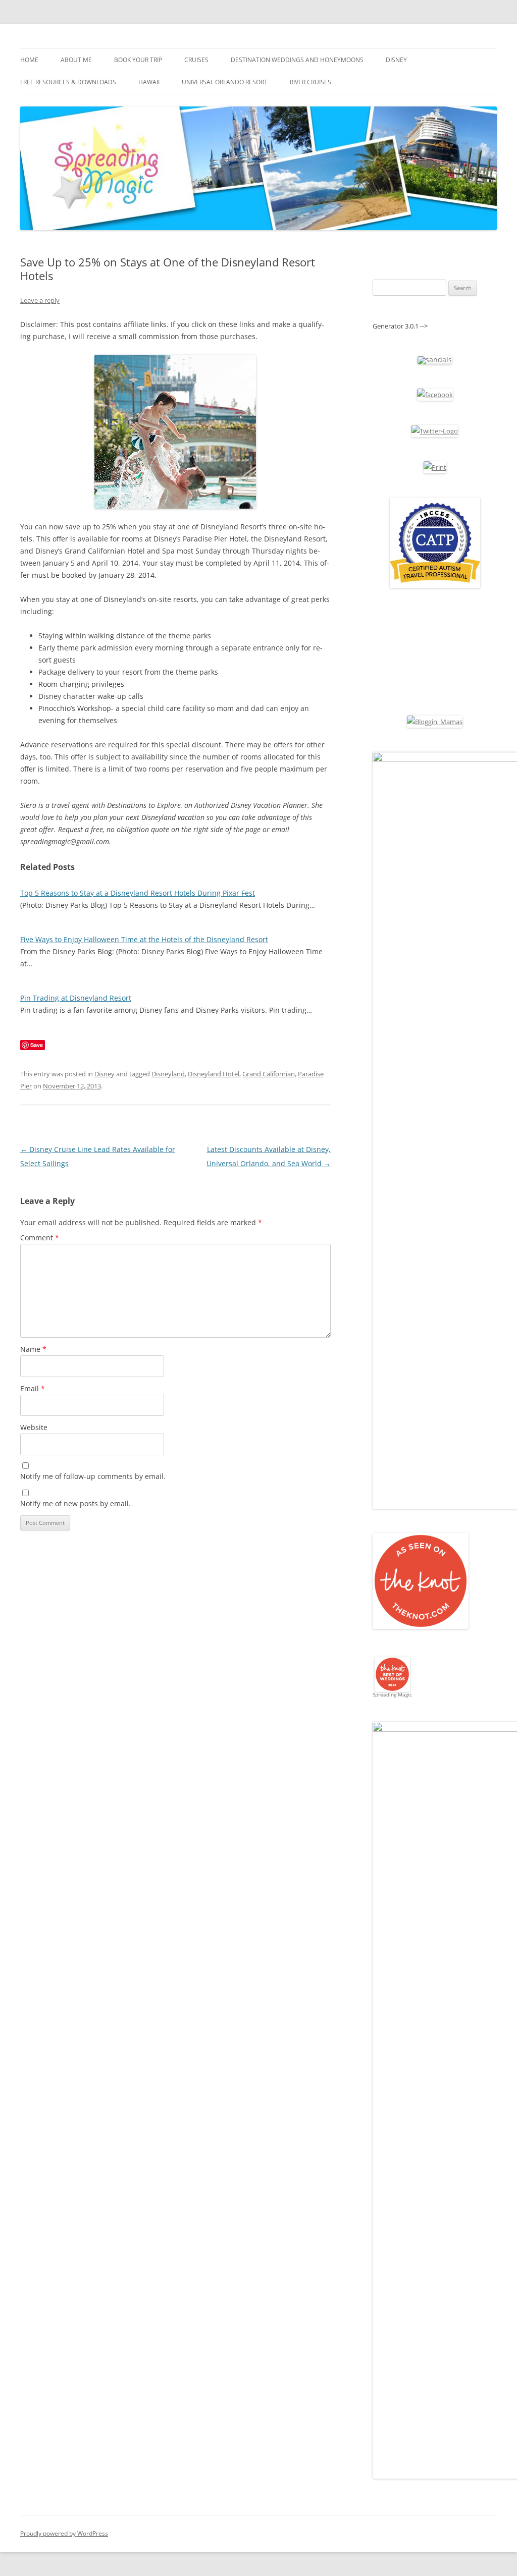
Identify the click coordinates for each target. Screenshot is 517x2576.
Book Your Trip (138, 60)
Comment (40, 1238)
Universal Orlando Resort (225, 82)
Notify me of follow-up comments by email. (93, 1476)
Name (33, 1349)
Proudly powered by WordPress (64, 2533)
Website (34, 1427)
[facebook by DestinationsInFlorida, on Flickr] (435, 395)
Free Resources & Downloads (68, 82)
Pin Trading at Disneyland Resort (76, 998)
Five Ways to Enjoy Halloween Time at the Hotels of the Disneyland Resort (144, 939)
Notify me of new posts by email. (75, 1503)
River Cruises (311, 82)
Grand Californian (269, 1074)
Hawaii (149, 82)
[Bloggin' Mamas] (435, 722)
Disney (396, 60)
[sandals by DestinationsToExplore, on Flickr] (435, 360)
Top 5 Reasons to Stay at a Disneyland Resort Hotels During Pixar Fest (138, 893)
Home (29, 60)
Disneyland (168, 1074)
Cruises (196, 60)
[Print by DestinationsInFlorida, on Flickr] (435, 467)
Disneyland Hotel (214, 1074)
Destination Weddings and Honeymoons (297, 60)
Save (37, 1045)
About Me (76, 60)
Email (33, 1388)
